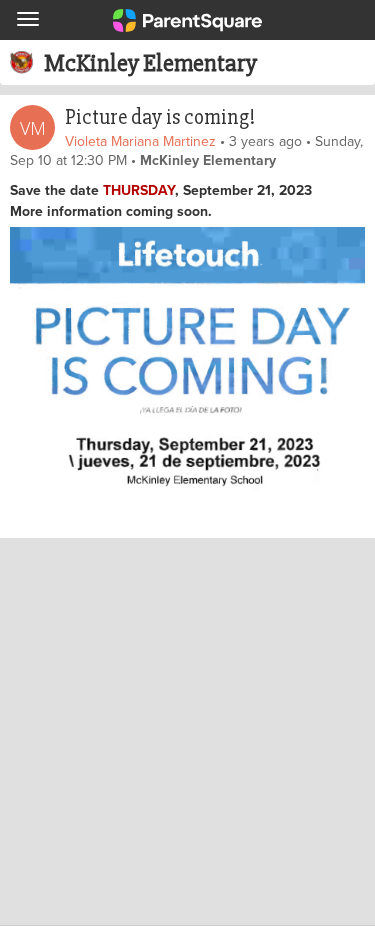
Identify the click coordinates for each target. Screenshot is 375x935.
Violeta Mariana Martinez (140, 141)
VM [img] (33, 128)
